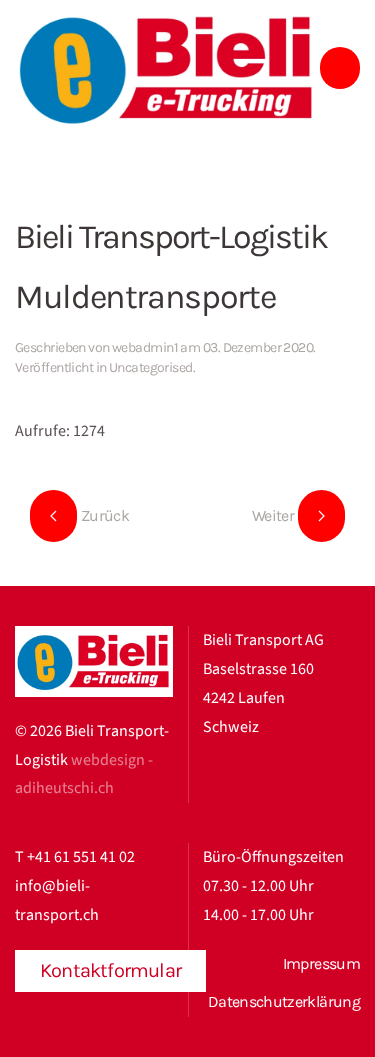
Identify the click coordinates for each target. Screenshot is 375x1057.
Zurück (105, 515)
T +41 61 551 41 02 (75, 857)
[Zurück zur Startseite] (167, 68)
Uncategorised (151, 367)
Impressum (321, 963)
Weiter (273, 515)
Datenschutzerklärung (284, 1001)
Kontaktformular (110, 970)
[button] (340, 68)
